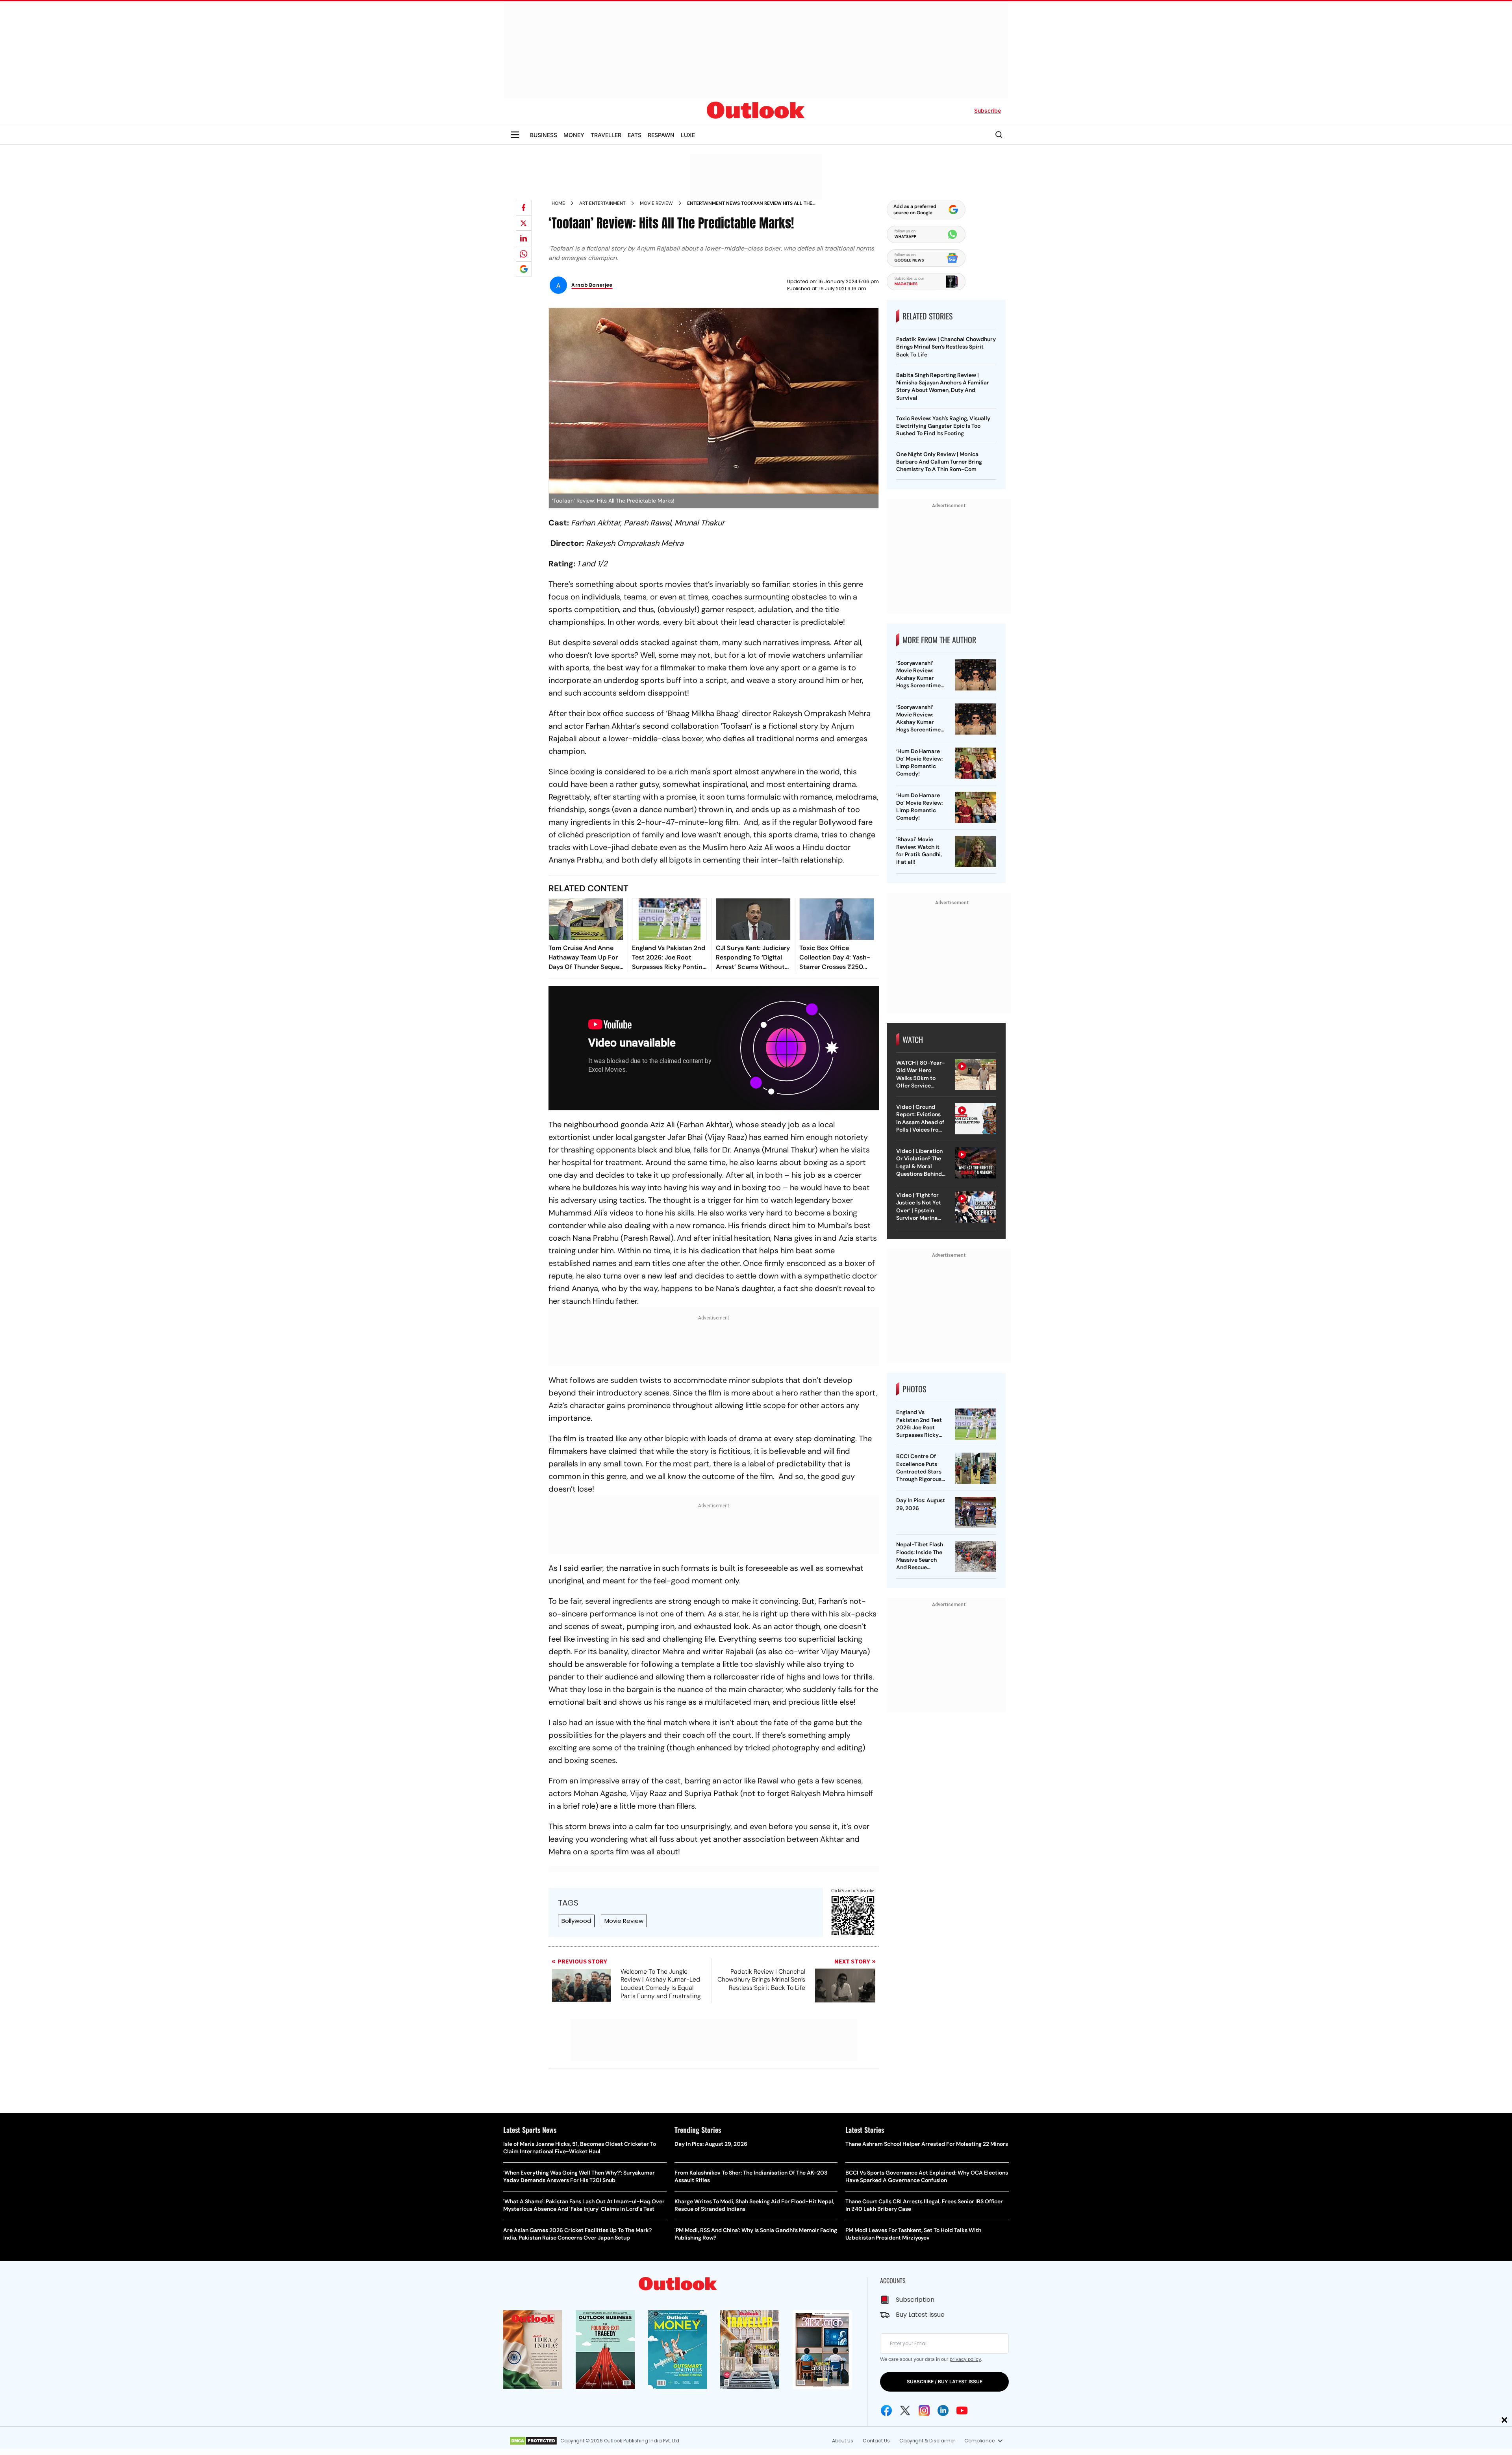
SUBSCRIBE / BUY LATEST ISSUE (945, 2382)
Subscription (915, 2300)
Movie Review (624, 1921)
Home (558, 203)
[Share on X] (524, 223)
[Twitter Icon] (905, 2410)
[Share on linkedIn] (524, 238)
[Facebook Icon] (886, 2410)
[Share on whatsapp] (524, 254)
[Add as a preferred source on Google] (524, 269)
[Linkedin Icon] (943, 2410)
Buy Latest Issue (920, 2315)
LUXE (688, 135)
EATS (635, 135)
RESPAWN (661, 135)
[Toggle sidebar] (515, 135)
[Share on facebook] (524, 208)
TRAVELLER (606, 135)
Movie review (656, 203)
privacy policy (965, 2359)
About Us (843, 2441)
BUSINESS (544, 135)
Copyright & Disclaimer (927, 2441)
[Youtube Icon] (962, 2410)
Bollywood (576, 1921)
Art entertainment (602, 203)
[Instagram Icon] (924, 2410)
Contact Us (876, 2441)
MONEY (574, 135)
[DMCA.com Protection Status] (533, 2441)
